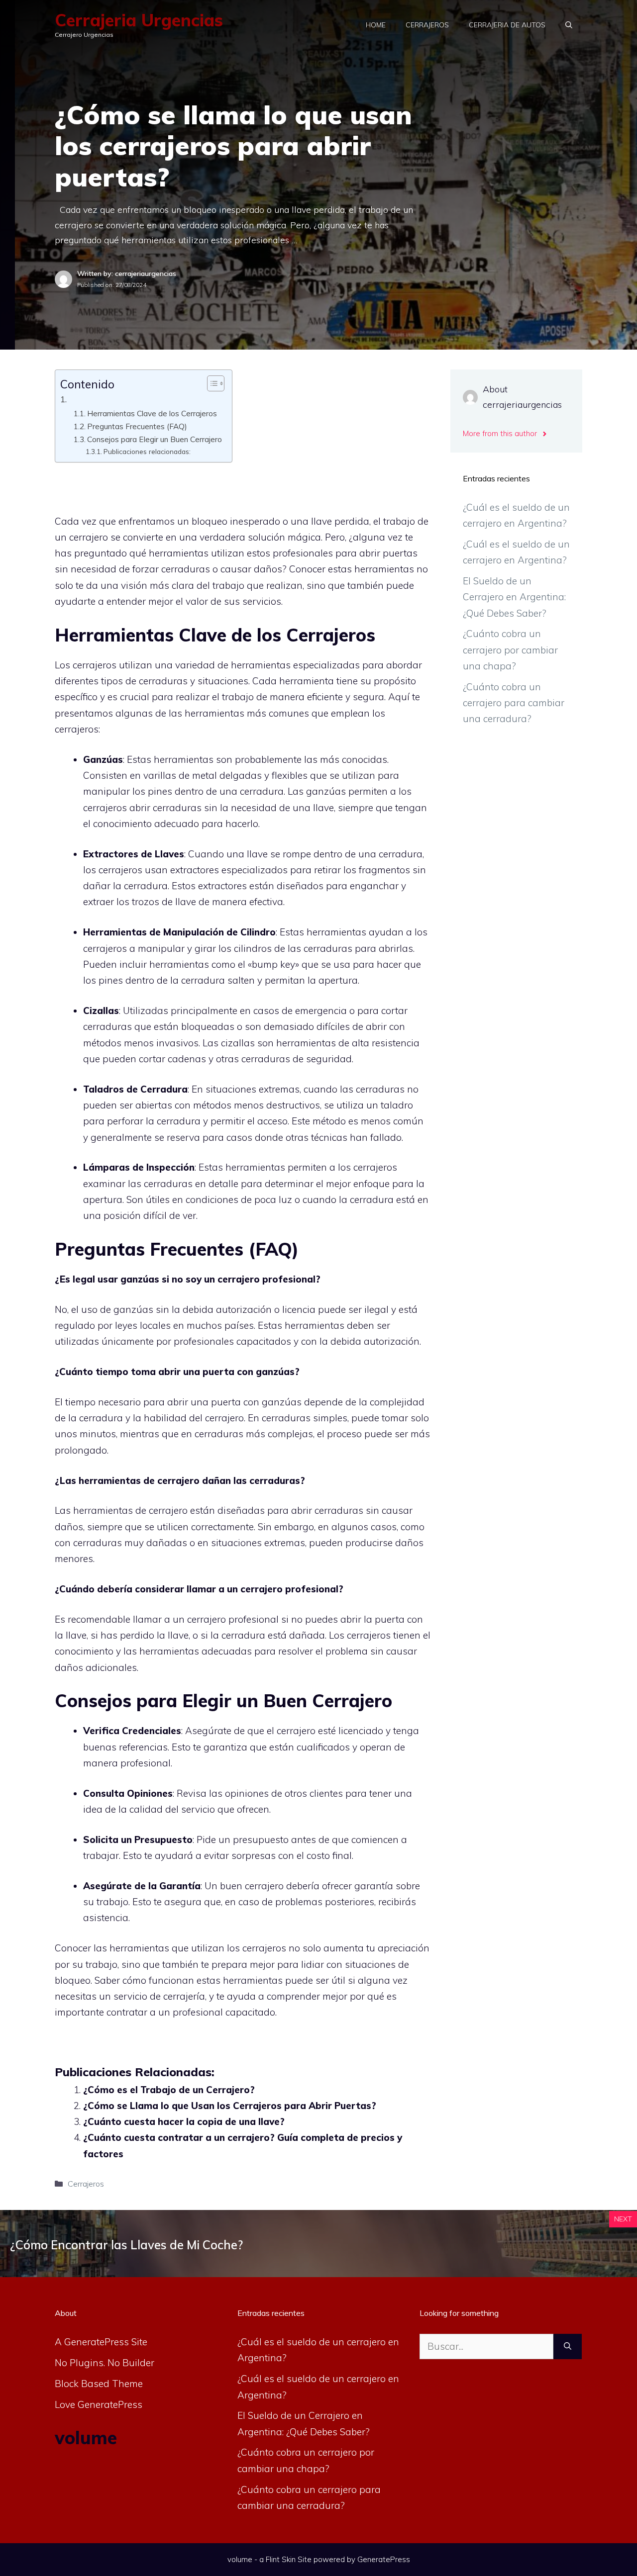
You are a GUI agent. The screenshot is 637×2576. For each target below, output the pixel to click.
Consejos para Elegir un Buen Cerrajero (155, 439)
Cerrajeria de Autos (507, 25)
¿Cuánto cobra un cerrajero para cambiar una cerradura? (514, 703)
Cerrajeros (427, 25)
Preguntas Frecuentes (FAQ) (137, 426)
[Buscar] (568, 2346)
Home (376, 25)
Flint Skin (281, 2559)
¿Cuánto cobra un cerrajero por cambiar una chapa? (510, 650)
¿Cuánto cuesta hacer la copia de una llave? (184, 2121)
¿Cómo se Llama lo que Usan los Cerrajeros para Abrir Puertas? (230, 2106)
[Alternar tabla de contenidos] (211, 383)
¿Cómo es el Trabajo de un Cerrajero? (169, 2090)
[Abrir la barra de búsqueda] (569, 25)
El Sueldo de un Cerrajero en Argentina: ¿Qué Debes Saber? (514, 597)
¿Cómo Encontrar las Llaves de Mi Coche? (126, 2245)
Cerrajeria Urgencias (139, 20)
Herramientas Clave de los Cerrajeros (152, 413)
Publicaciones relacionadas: (147, 451)
